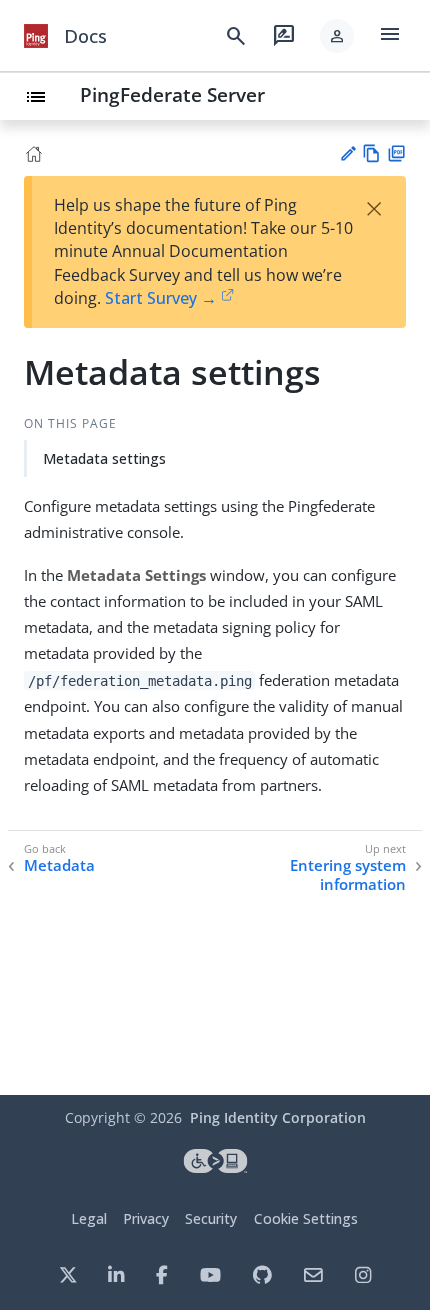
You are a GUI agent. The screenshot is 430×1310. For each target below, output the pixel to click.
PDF (396, 153)
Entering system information (348, 875)
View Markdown (371, 153)
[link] (36, 36)
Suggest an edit (347, 153)
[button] (337, 36)
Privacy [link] (146, 1218)
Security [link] (211, 1218)
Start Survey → (161, 298)
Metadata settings (104, 458)
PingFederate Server (172, 94)
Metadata (59, 865)
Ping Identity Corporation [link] (278, 1117)
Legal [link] (89, 1218)
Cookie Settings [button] (306, 1218)
